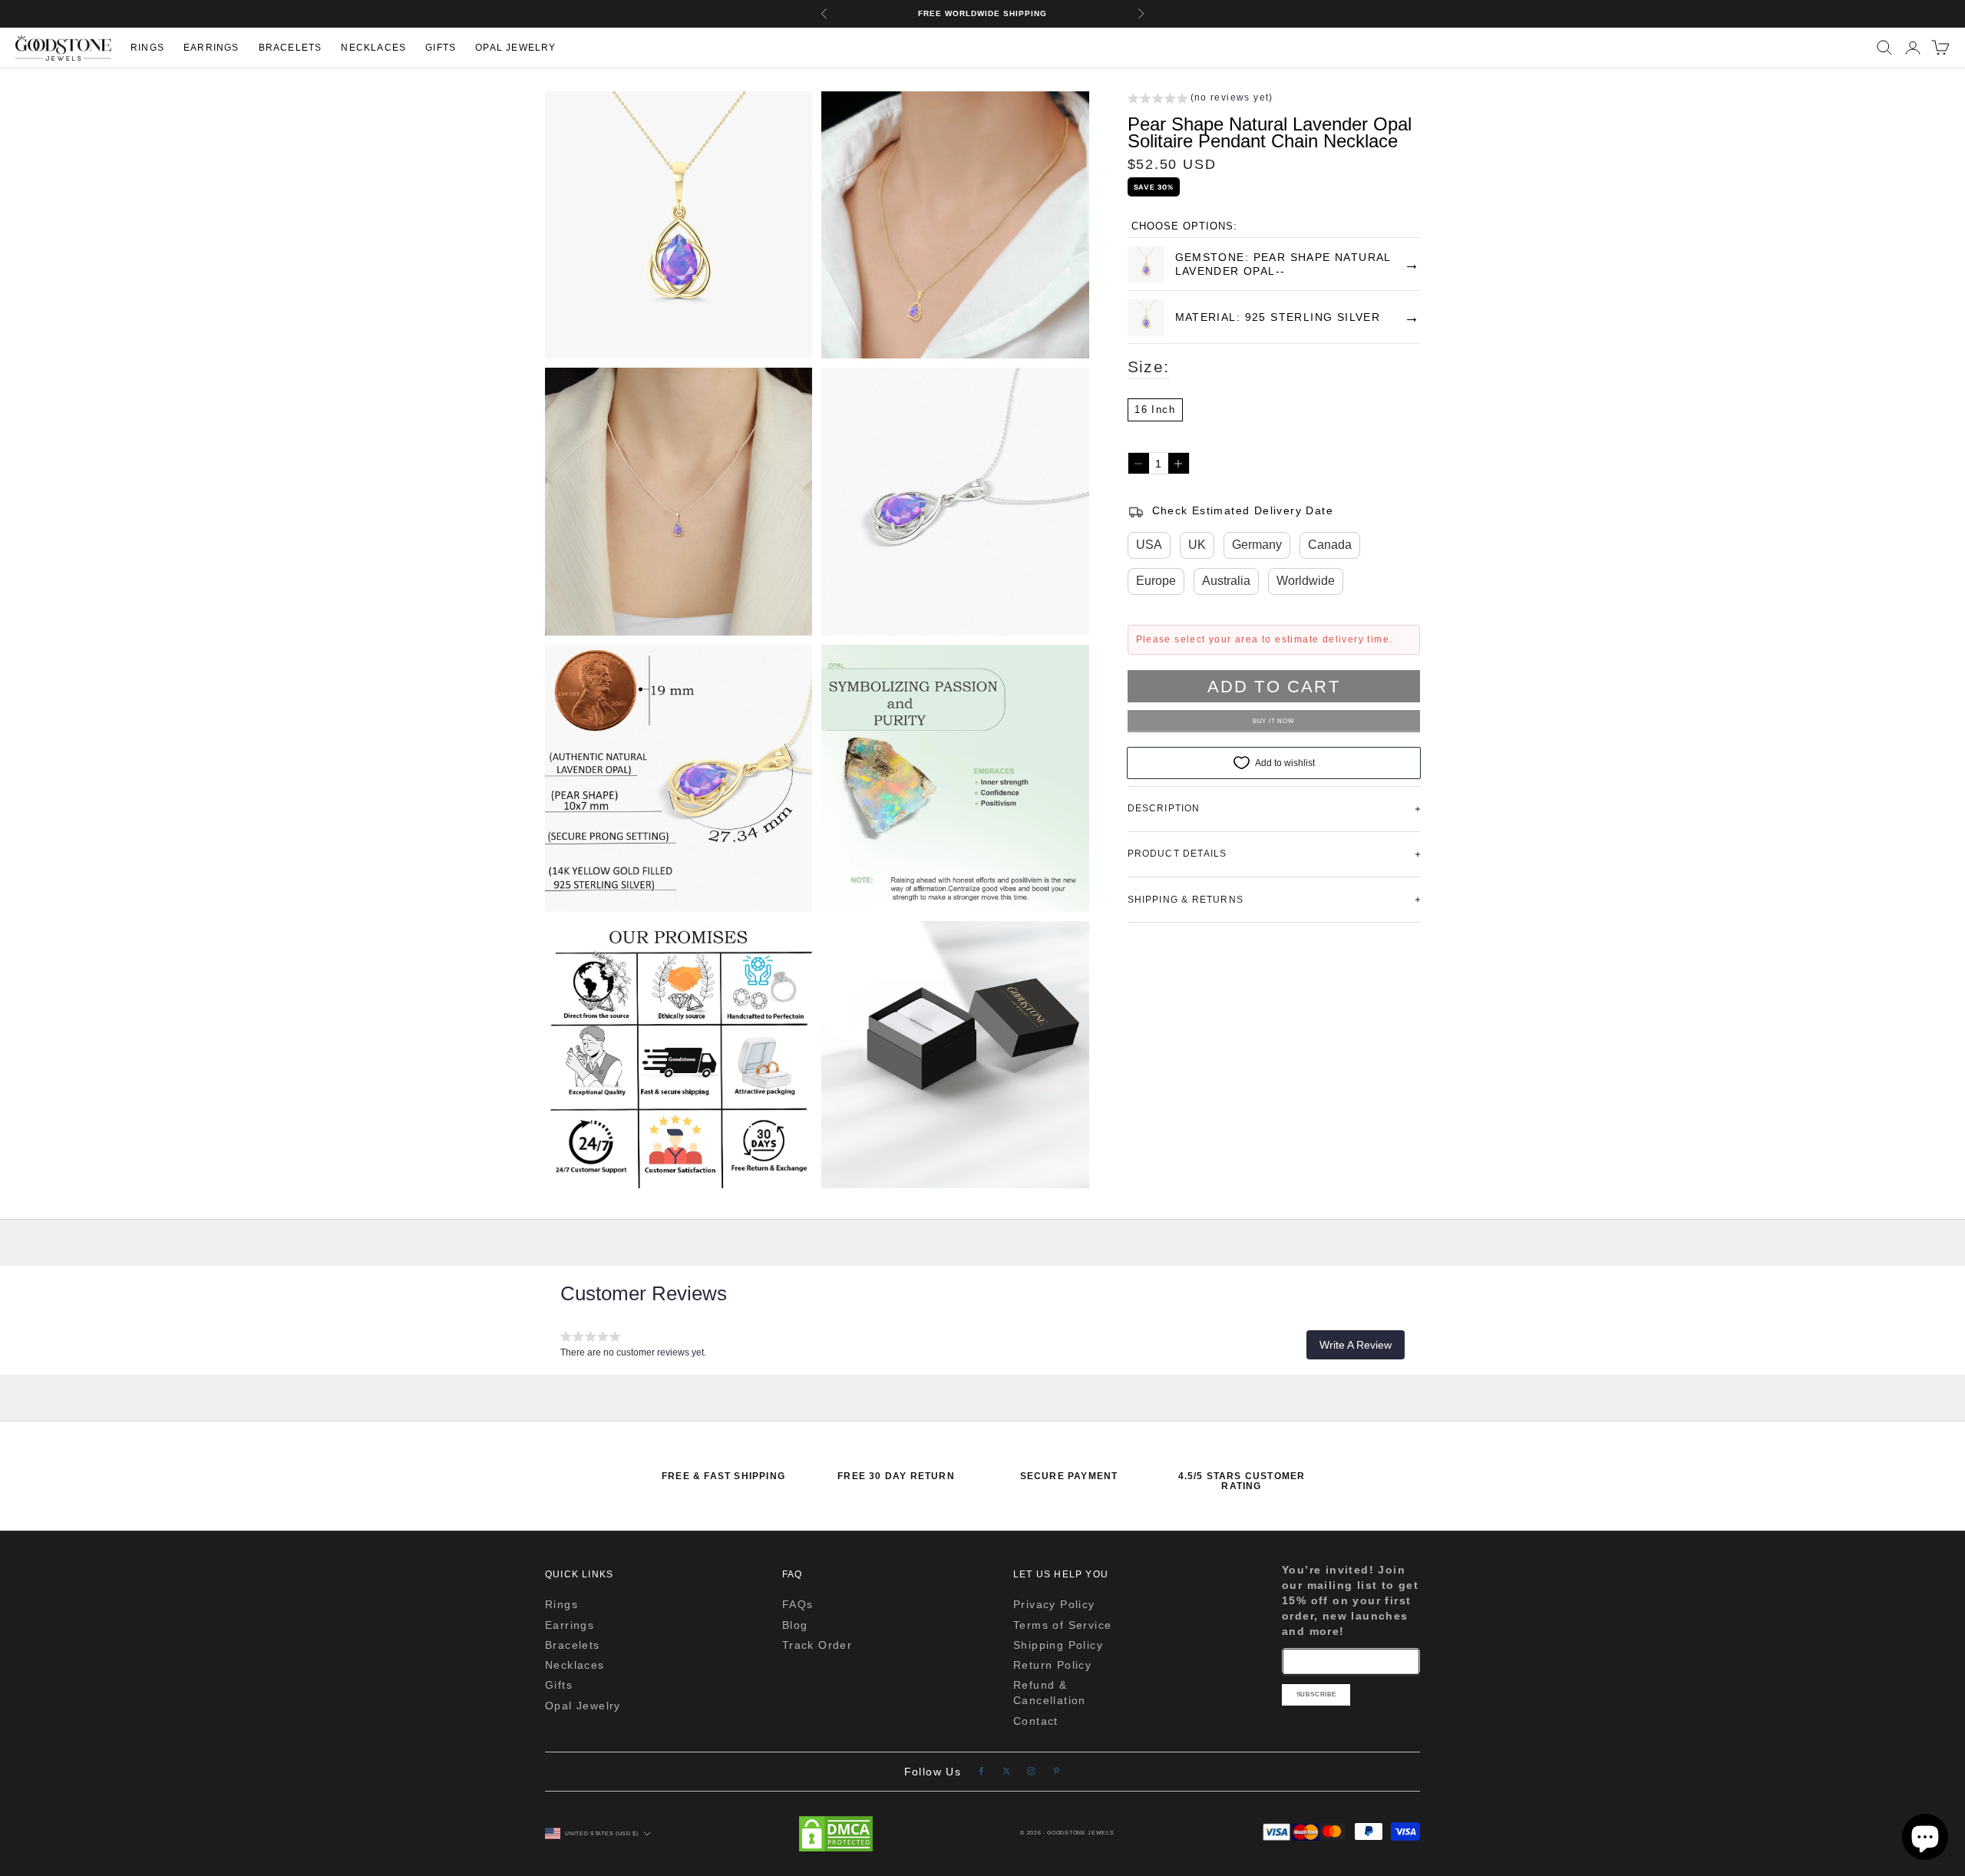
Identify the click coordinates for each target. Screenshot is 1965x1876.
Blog (795, 1625)
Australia (1226, 581)
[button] (1200, 100)
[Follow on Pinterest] (1057, 1771)
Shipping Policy (1058, 1645)
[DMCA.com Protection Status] (836, 1834)
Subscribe (1316, 1694)
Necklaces (373, 48)
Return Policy (1052, 1665)
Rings (147, 48)
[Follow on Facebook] (981, 1771)
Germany (1257, 545)
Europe (1156, 581)
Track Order (817, 1645)
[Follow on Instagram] (1031, 1771)
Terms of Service (1062, 1625)
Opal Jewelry (515, 48)
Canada (1330, 545)
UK (1197, 545)
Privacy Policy (1054, 1604)
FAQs (798, 1604)
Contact (1036, 1721)
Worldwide (1306, 581)
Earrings (211, 48)
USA (1149, 545)
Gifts (441, 48)
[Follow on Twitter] (1007, 1771)
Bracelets (291, 48)
